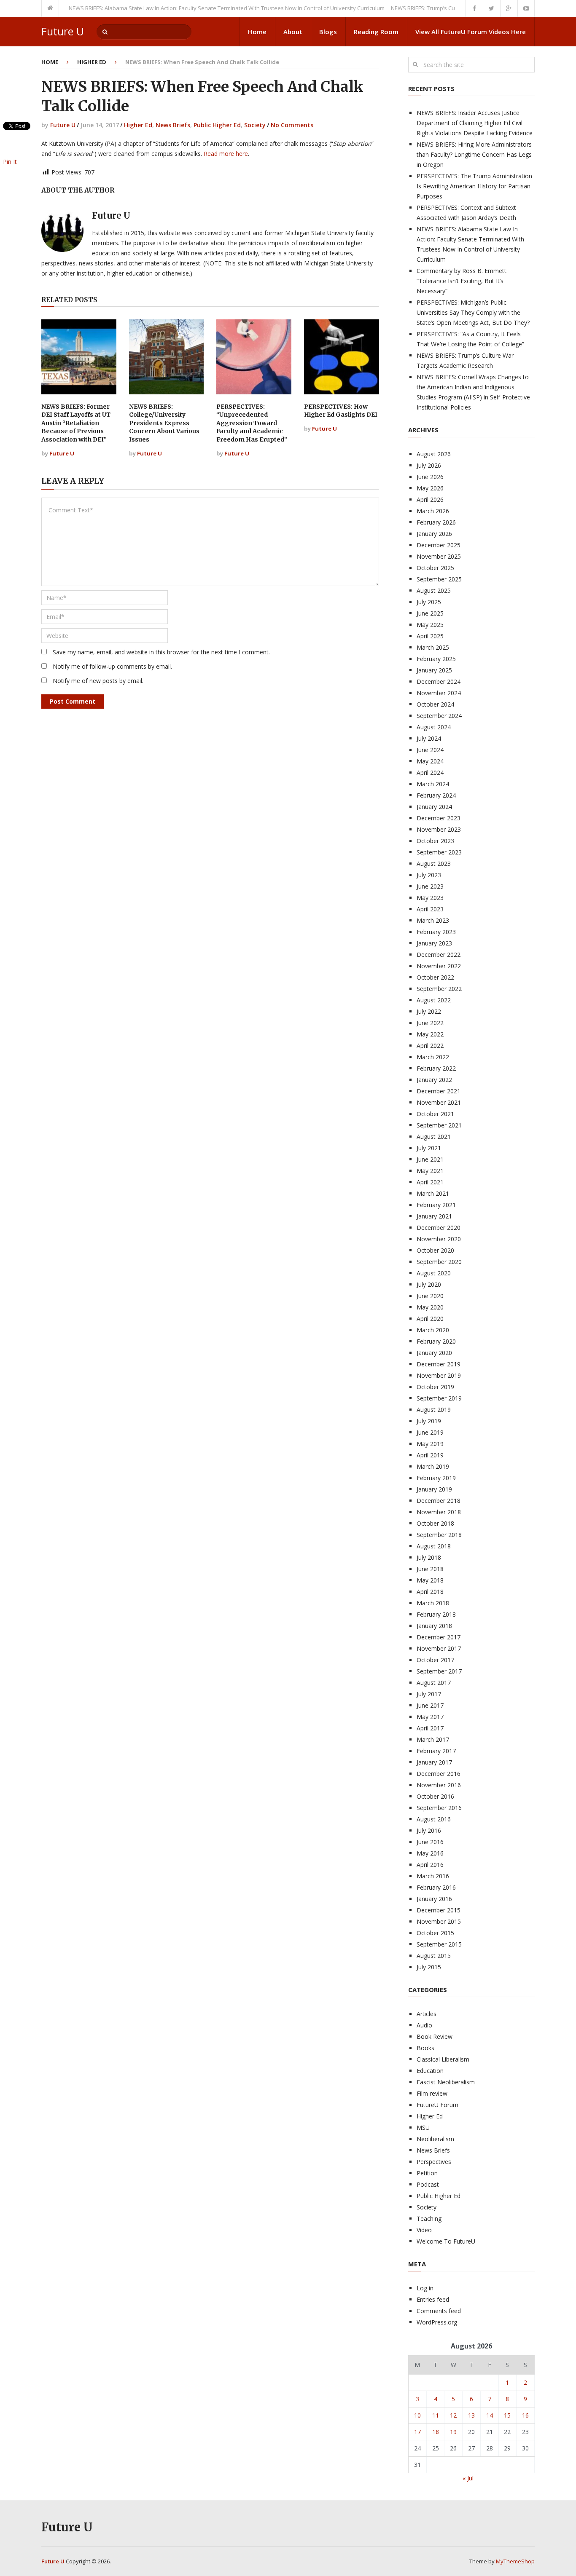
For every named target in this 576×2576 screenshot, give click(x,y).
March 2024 (433, 784)
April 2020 (430, 1319)
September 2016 (439, 1808)
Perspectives (434, 2162)
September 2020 (439, 1262)
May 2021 (430, 1171)
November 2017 (439, 1648)
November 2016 (439, 1785)
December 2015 (439, 1910)
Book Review (435, 2036)
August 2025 (434, 590)
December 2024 (439, 681)
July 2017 (429, 1694)
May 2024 (430, 761)
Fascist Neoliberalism (446, 2082)
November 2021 (439, 1102)
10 (417, 2415)
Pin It (10, 162)
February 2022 (436, 1068)
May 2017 (430, 1717)
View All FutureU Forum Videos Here (471, 32)
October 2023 (435, 841)
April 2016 (430, 1865)
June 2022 (430, 1023)
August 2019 (434, 1410)
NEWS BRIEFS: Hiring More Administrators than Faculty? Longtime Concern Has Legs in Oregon (474, 154)
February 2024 (436, 795)
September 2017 (439, 1671)
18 (436, 2432)
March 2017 (433, 1739)
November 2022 (439, 966)
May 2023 (430, 898)
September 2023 (439, 852)
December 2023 (439, 818)
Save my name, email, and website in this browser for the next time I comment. (161, 652)
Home (257, 32)
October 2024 (435, 704)
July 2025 (429, 602)
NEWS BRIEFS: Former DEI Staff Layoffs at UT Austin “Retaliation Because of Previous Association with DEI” (76, 423)
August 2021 (434, 1137)
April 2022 (430, 1046)
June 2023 (430, 886)
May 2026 (430, 488)
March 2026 (433, 511)
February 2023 (436, 932)
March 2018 (433, 1603)
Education (430, 2071)
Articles (427, 2014)
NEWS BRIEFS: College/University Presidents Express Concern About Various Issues (164, 423)
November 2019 (439, 1375)
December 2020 (439, 1228)
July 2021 (429, 1148)
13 (471, 2415)
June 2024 (430, 750)
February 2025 (436, 659)
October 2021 (435, 1114)
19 (453, 2432)
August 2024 (434, 727)
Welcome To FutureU (446, 2241)
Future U (63, 31)
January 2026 (434, 534)
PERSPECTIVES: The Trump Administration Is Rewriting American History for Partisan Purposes (474, 186)
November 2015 (439, 1921)
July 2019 (429, 1421)
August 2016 (434, 1819)
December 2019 (439, 1364)
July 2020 (429, 1284)
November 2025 (439, 556)
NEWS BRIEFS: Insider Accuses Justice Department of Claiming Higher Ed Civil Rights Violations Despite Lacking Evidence (475, 123)
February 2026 (436, 522)
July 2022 (429, 1011)
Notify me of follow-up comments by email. (112, 666)
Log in (425, 2288)
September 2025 (439, 579)
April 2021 (430, 1182)
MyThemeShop (515, 2561)
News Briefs (173, 125)
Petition (427, 2173)
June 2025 (430, 613)
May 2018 (430, 1580)
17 (417, 2432)
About (293, 32)
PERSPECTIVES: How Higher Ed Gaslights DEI (341, 411)
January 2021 (434, 1216)
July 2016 (429, 1830)
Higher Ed (92, 62)
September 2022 (439, 989)
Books (425, 2048)
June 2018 (430, 1569)
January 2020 (434, 1353)
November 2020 (439, 1239)
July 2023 (429, 875)
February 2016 (436, 1887)
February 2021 (436, 1205)
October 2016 (435, 1796)
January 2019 (434, 1489)
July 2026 (429, 465)
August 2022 (434, 1000)
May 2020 (430, 1307)
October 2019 (435, 1387)
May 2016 (430, 1853)
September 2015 (439, 1944)
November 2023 (439, 829)
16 (525, 2415)
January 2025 (434, 670)
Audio (424, 2025)
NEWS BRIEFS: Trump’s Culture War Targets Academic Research (443, 8)
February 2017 (436, 1751)
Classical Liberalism (443, 2059)
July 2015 (429, 1967)
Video (424, 2230)
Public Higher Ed (217, 125)
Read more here (226, 154)
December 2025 (439, 545)
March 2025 (433, 647)
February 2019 (436, 1478)
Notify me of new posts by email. (98, 681)
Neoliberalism (435, 2139)
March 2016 (433, 1876)
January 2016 (434, 1899)
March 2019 (433, 1466)
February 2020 (436, 1341)
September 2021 (439, 1125)
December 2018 (439, 1501)
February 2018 (436, 1614)
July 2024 (429, 738)
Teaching (429, 2219)
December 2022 (439, 955)
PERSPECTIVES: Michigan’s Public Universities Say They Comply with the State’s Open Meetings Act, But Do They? (473, 312)
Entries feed (433, 2299)
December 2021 (439, 1091)
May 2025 (430, 625)
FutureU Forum (437, 2105)
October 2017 (435, 1660)
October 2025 (435, 568)
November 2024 (439, 693)
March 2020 (433, 1330)
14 (490, 2415)
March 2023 (433, 920)
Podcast (428, 2184)
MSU (423, 2127)
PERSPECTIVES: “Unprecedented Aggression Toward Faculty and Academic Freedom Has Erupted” (252, 423)
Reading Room (376, 32)
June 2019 (430, 1432)
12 (453, 2415)
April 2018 (430, 1592)
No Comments (292, 125)
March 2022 (433, 1057)
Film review (432, 2093)
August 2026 (434, 454)
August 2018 (434, 1546)
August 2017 (434, 1683)
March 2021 (433, 1193)
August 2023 (434, 864)
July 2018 (429, 1557)
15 (507, 2415)
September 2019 (439, 1398)
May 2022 (430, 1034)
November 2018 (439, 1512)
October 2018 (435, 1523)
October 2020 (435, 1250)
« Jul (468, 2478)
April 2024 (430, 773)
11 (436, 2415)
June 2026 (430, 477)
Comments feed (439, 2311)
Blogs (328, 32)
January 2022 (434, 1080)
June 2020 (430, 1296)
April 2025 (430, 636)
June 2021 (430, 1159)
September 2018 (439, 1535)
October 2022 (435, 977)
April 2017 (430, 1728)
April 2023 (430, 909)
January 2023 (434, 943)
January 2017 (434, 1762)
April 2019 (430, 1455)
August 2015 (434, 1956)
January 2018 (434, 1626)
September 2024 (439, 716)
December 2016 (439, 1774)
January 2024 (434, 807)
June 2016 (430, 1842)
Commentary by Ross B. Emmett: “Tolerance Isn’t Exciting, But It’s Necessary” (462, 281)
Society (255, 125)
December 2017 (439, 1637)
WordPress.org (437, 2322)
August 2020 (434, 1273)
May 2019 (430, 1444)
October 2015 (435, 1933)
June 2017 (430, 1705)
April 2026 (430, 499)
